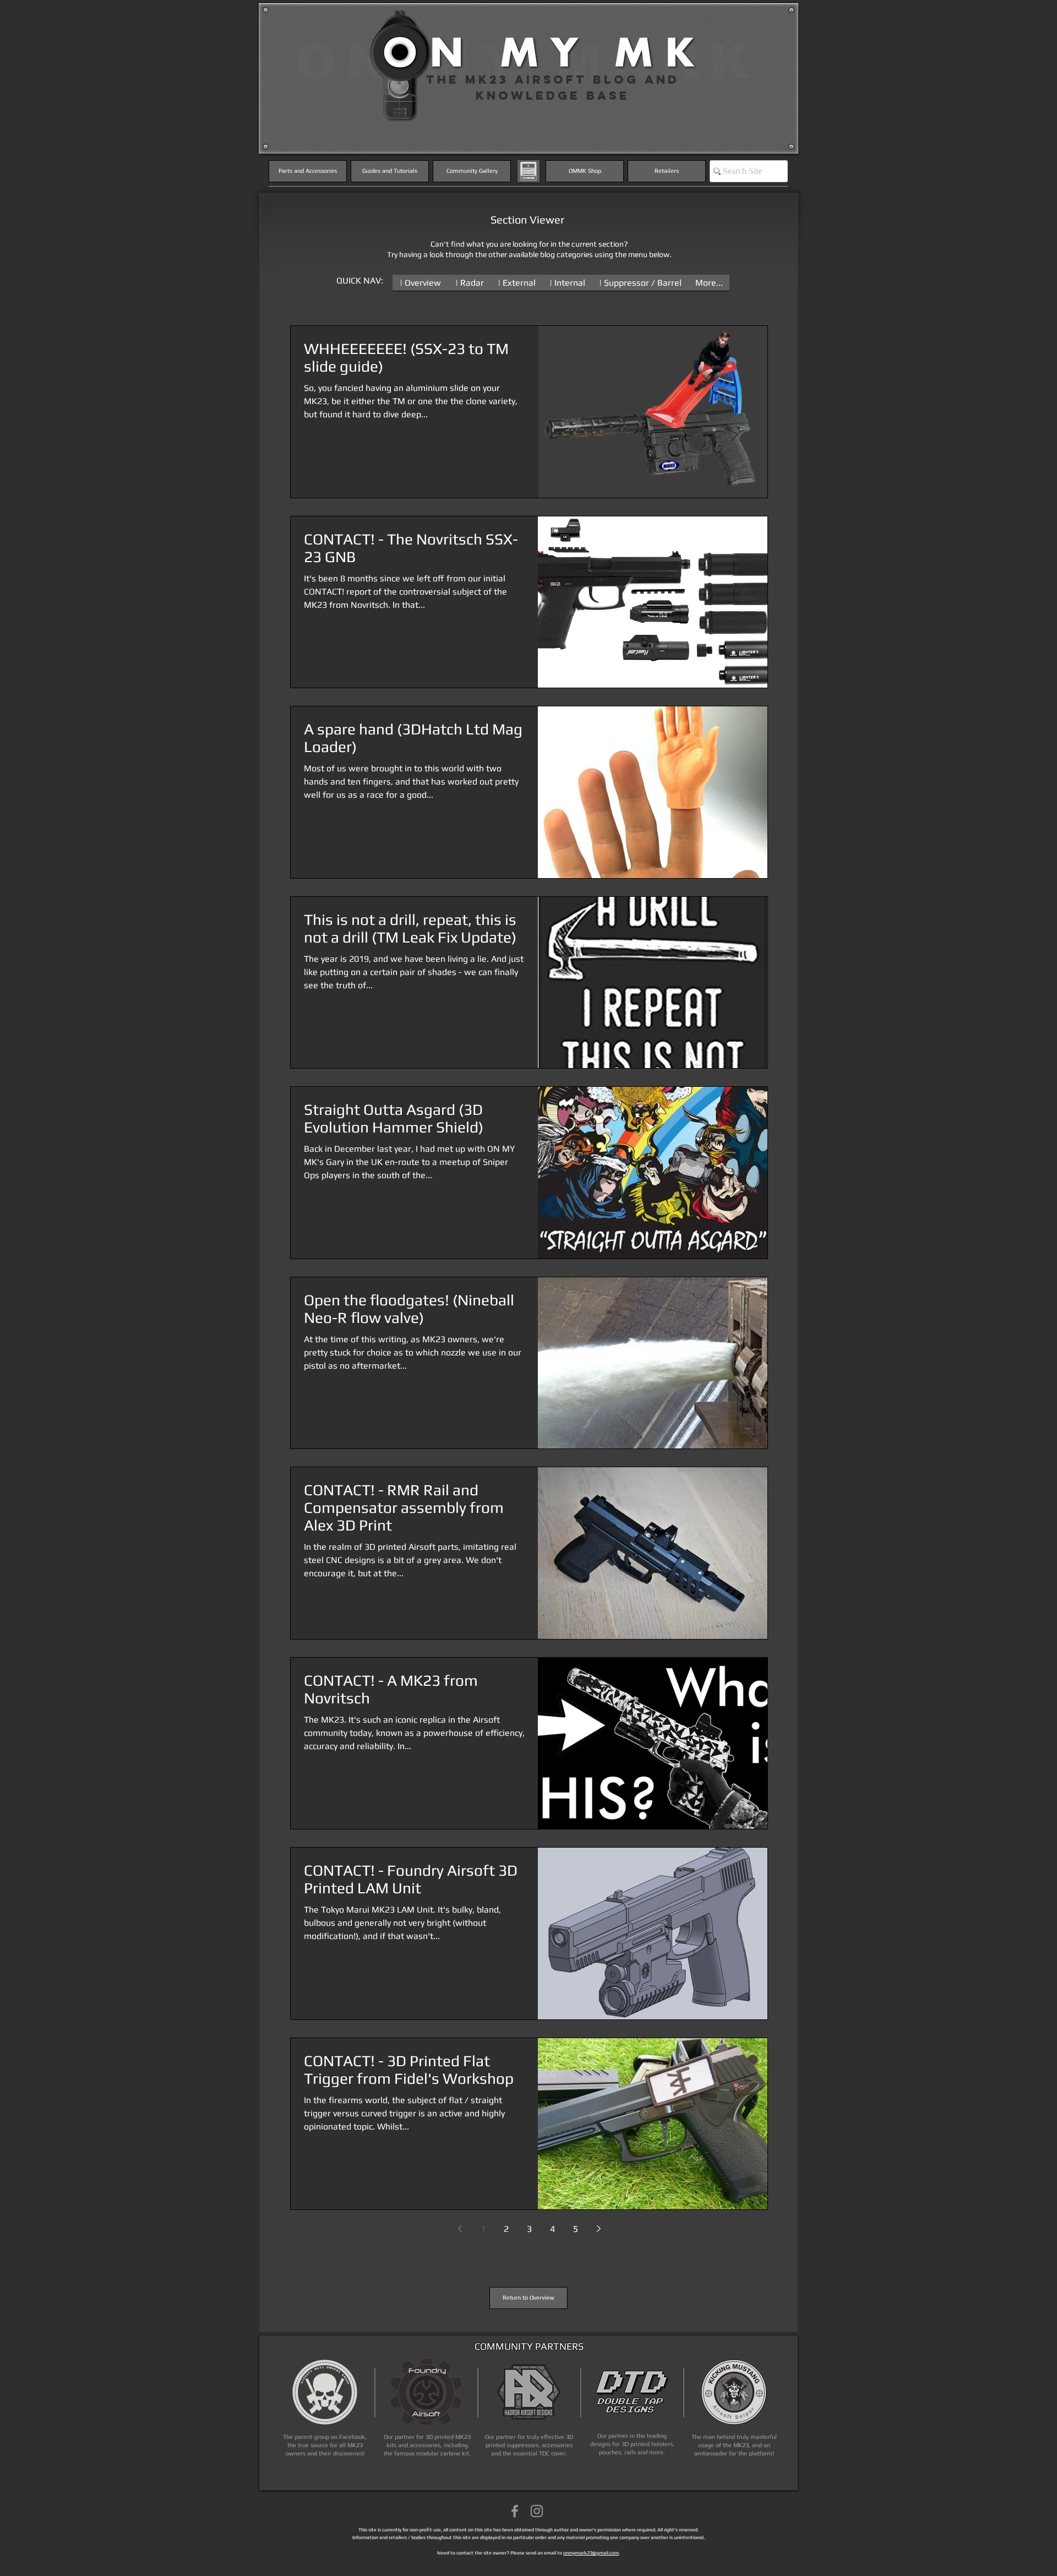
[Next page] (598, 2229)
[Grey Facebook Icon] (515, 2511)
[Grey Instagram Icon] (537, 2511)
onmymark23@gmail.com (591, 2553)
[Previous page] (460, 2229)
